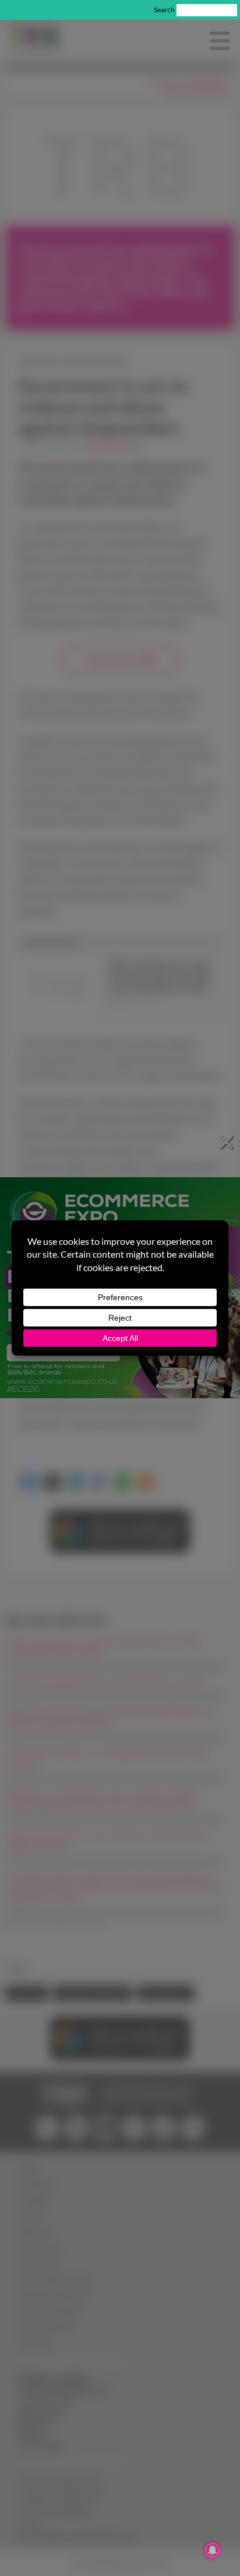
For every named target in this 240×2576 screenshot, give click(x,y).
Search (164, 10)
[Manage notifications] (213, 2550)
